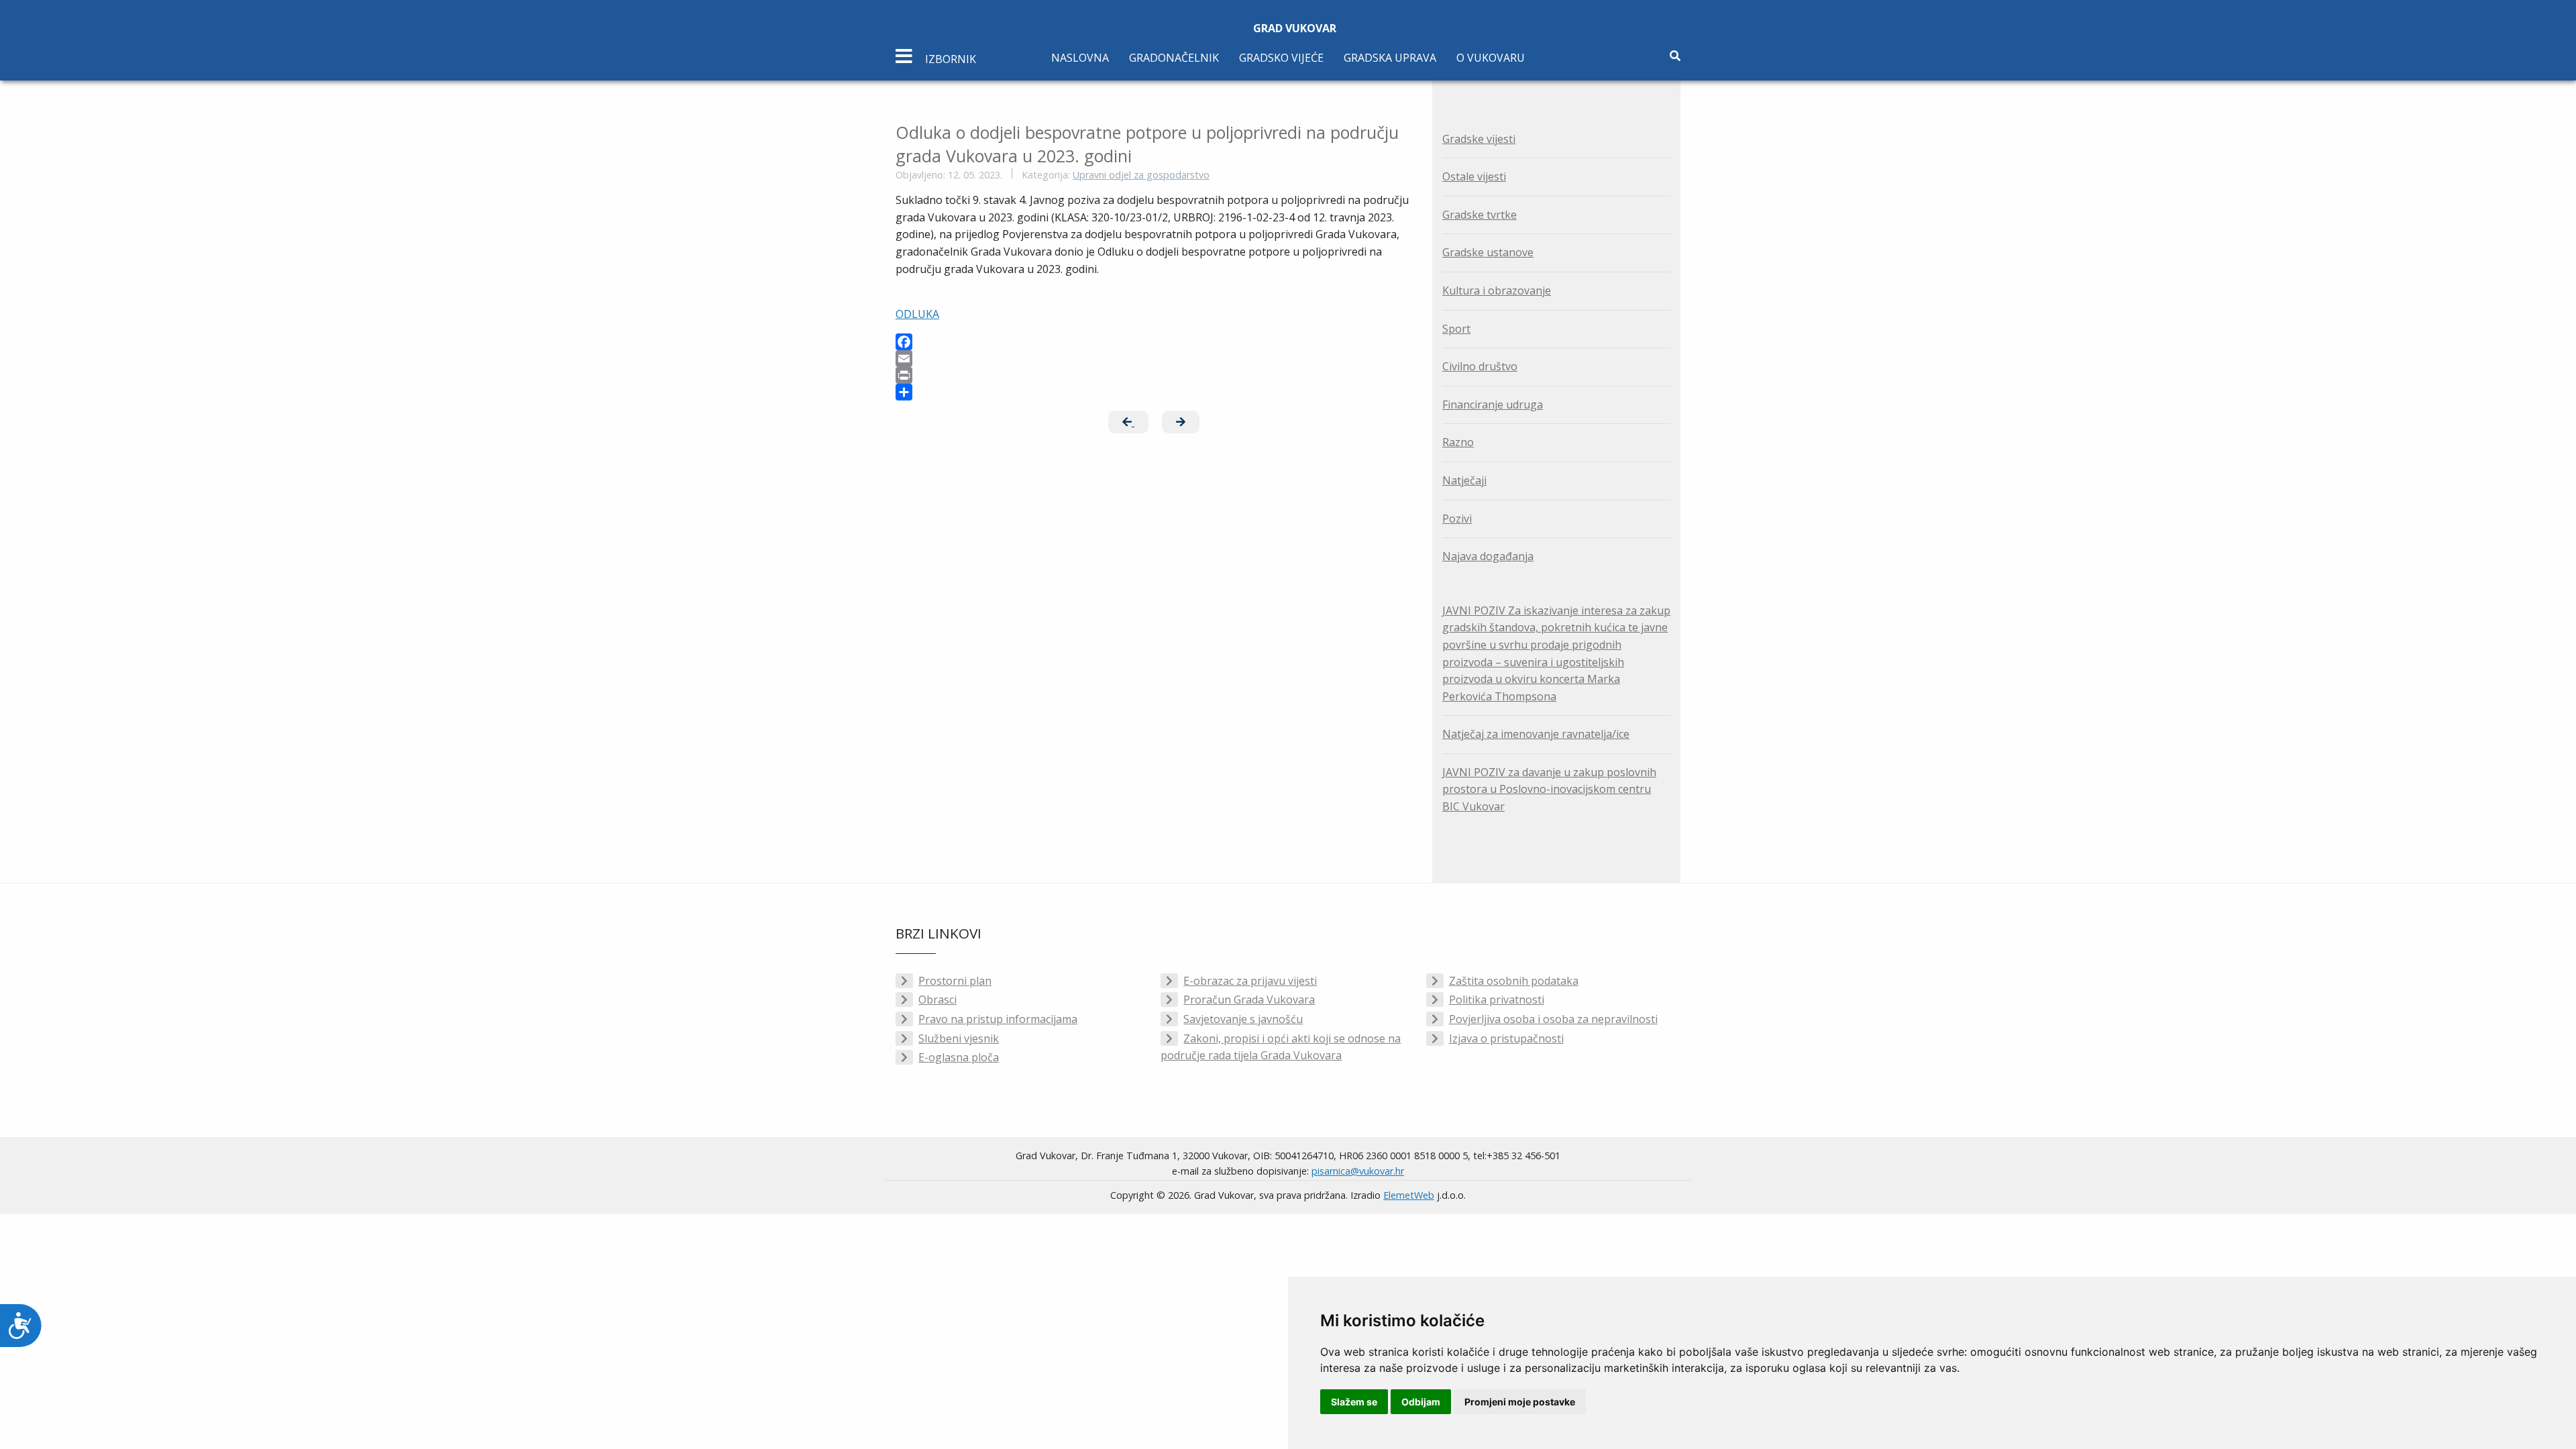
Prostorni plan (955, 981)
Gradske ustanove (1488, 252)
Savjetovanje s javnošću (1243, 1019)
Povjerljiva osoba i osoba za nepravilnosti (1553, 1019)
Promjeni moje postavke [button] (1520, 1402)
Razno (1458, 442)
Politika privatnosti (1497, 1000)
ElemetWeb (1409, 1195)
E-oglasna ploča (959, 1057)
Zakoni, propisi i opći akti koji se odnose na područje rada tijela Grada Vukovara (1281, 1047)
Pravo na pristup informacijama (998, 1019)
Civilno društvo (1480, 366)
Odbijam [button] (1421, 1402)
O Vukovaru (1491, 58)
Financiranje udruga (1493, 405)
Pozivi (1457, 519)
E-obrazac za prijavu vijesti (1250, 981)
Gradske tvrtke (1480, 215)
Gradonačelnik (1174, 58)
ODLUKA (917, 314)
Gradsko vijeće (1281, 58)
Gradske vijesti (1479, 139)
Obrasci (937, 1000)
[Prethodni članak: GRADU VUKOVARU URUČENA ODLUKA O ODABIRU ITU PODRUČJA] (1128, 422)
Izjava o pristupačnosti (1506, 1038)
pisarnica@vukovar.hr (1358, 1171)
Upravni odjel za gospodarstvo (1141, 175)
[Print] (1154, 375)
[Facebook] (1154, 342)
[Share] (1154, 392)
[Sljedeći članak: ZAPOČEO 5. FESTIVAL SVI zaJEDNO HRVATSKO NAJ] (1181, 422)
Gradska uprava (1390, 58)
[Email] (1154, 359)
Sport (1456, 329)
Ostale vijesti (1474, 176)
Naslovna (1080, 58)
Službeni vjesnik (959, 1038)
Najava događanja (1488, 556)
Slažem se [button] (1354, 1402)
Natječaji (1464, 480)
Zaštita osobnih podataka (1514, 981)
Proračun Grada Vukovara (1249, 1000)
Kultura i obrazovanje (1497, 290)
